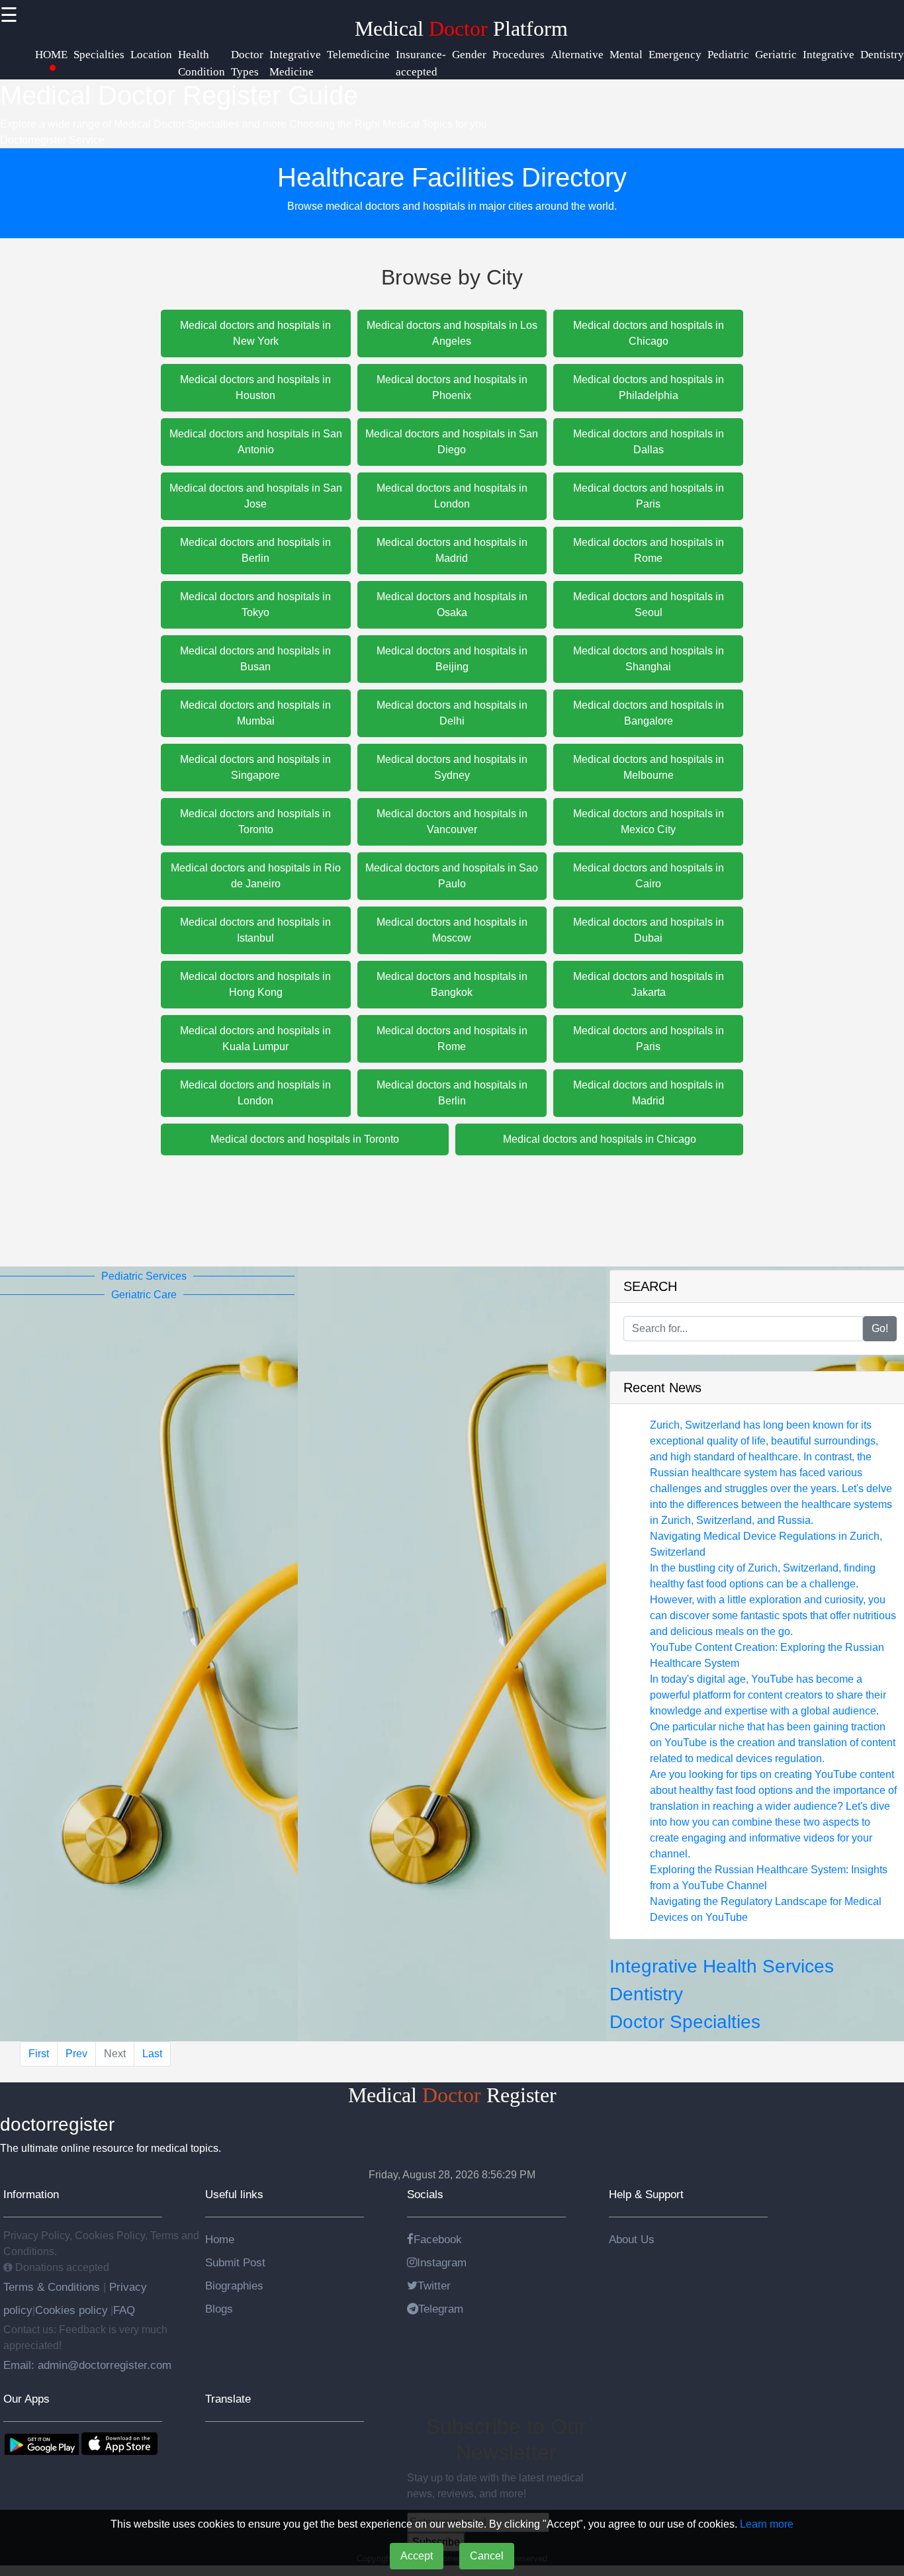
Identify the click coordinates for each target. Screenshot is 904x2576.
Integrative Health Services (722, 1966)
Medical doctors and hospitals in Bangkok (452, 984)
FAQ (124, 2310)
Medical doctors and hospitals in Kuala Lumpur (255, 1039)
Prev (76, 2054)
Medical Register (452, 2095)
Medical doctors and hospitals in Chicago (649, 333)
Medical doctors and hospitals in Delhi (452, 713)
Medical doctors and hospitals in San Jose (256, 496)
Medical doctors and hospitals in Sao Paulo (452, 876)
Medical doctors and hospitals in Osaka (452, 604)
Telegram (441, 2309)
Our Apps (26, 2399)
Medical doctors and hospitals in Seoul (649, 604)
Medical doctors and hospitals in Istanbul (255, 930)
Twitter (434, 2286)
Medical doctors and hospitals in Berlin (255, 550)
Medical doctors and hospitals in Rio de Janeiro (256, 876)
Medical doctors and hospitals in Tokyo (255, 604)
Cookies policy (71, 2310)
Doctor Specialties (685, 2022)
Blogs (219, 2309)
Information (31, 2194)
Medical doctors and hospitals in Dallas (649, 442)
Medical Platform (461, 28)
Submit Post (235, 2262)
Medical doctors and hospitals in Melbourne (649, 767)
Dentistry (646, 1994)
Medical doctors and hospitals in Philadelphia (649, 387)
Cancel (487, 2556)
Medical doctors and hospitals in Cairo (649, 876)
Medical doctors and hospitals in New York (255, 333)
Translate (228, 2399)
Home (220, 2239)
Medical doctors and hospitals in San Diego (452, 442)
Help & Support (646, 2194)
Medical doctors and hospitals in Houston (255, 387)
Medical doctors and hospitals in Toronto (255, 822)
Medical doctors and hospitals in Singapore (255, 767)
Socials (425, 2194)
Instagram (442, 2262)
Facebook (438, 2239)
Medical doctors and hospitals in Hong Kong (255, 984)
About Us (632, 2239)
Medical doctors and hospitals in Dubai (649, 930)
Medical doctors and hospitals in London (452, 496)
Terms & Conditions (53, 2287)
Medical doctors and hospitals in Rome (649, 550)
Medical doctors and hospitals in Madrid (452, 550)
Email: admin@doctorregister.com (87, 2365)
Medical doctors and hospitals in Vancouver (452, 822)
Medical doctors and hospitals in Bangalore (649, 713)
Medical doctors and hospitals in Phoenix (452, 387)
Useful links (234, 2194)
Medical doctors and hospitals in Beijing (452, 659)
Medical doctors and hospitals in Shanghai (649, 659)
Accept (417, 2556)
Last (152, 2054)
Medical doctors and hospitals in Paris (649, 496)
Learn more (767, 2524)
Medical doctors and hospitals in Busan (255, 659)
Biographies (234, 2286)
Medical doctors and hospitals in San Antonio (256, 442)
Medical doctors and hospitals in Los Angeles (452, 333)
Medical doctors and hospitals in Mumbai (255, 713)
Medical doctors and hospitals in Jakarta (649, 984)
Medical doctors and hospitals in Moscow (452, 930)
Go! (880, 1328)
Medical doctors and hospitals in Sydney (452, 767)
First (39, 2054)
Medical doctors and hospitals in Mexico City (649, 822)
